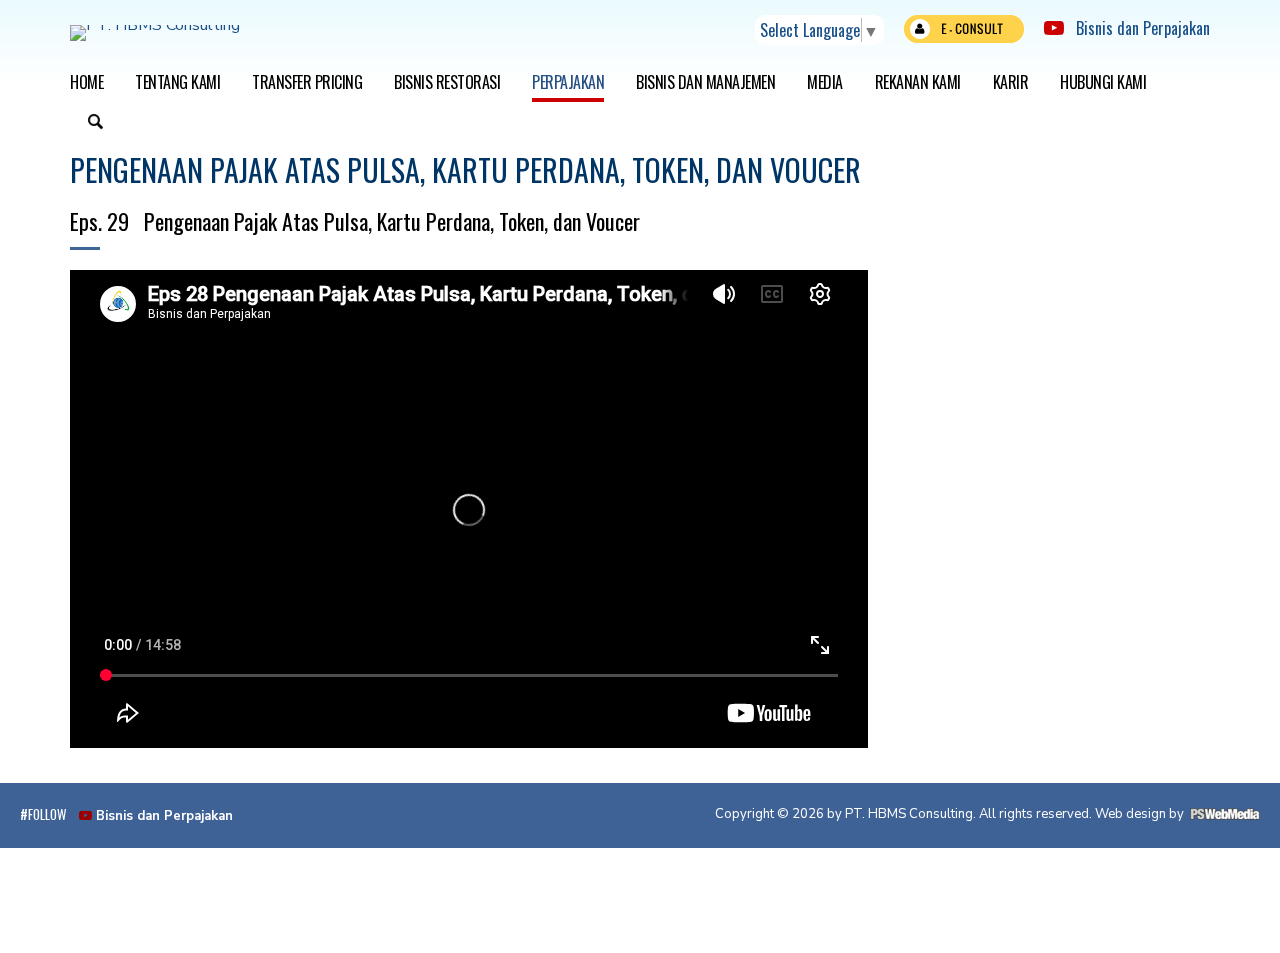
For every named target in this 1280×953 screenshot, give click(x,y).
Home (86, 82)
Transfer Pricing (307, 82)
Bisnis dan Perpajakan (1137, 28)
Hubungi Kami (1103, 82)
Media (825, 82)
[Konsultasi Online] (964, 33)
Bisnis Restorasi (447, 82)
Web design (1130, 814)
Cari (95, 124)
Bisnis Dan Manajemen (705, 82)
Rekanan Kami (918, 82)
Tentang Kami (177, 82)
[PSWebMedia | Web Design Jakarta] (1225, 814)
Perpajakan (568, 82)
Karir (1011, 82)
